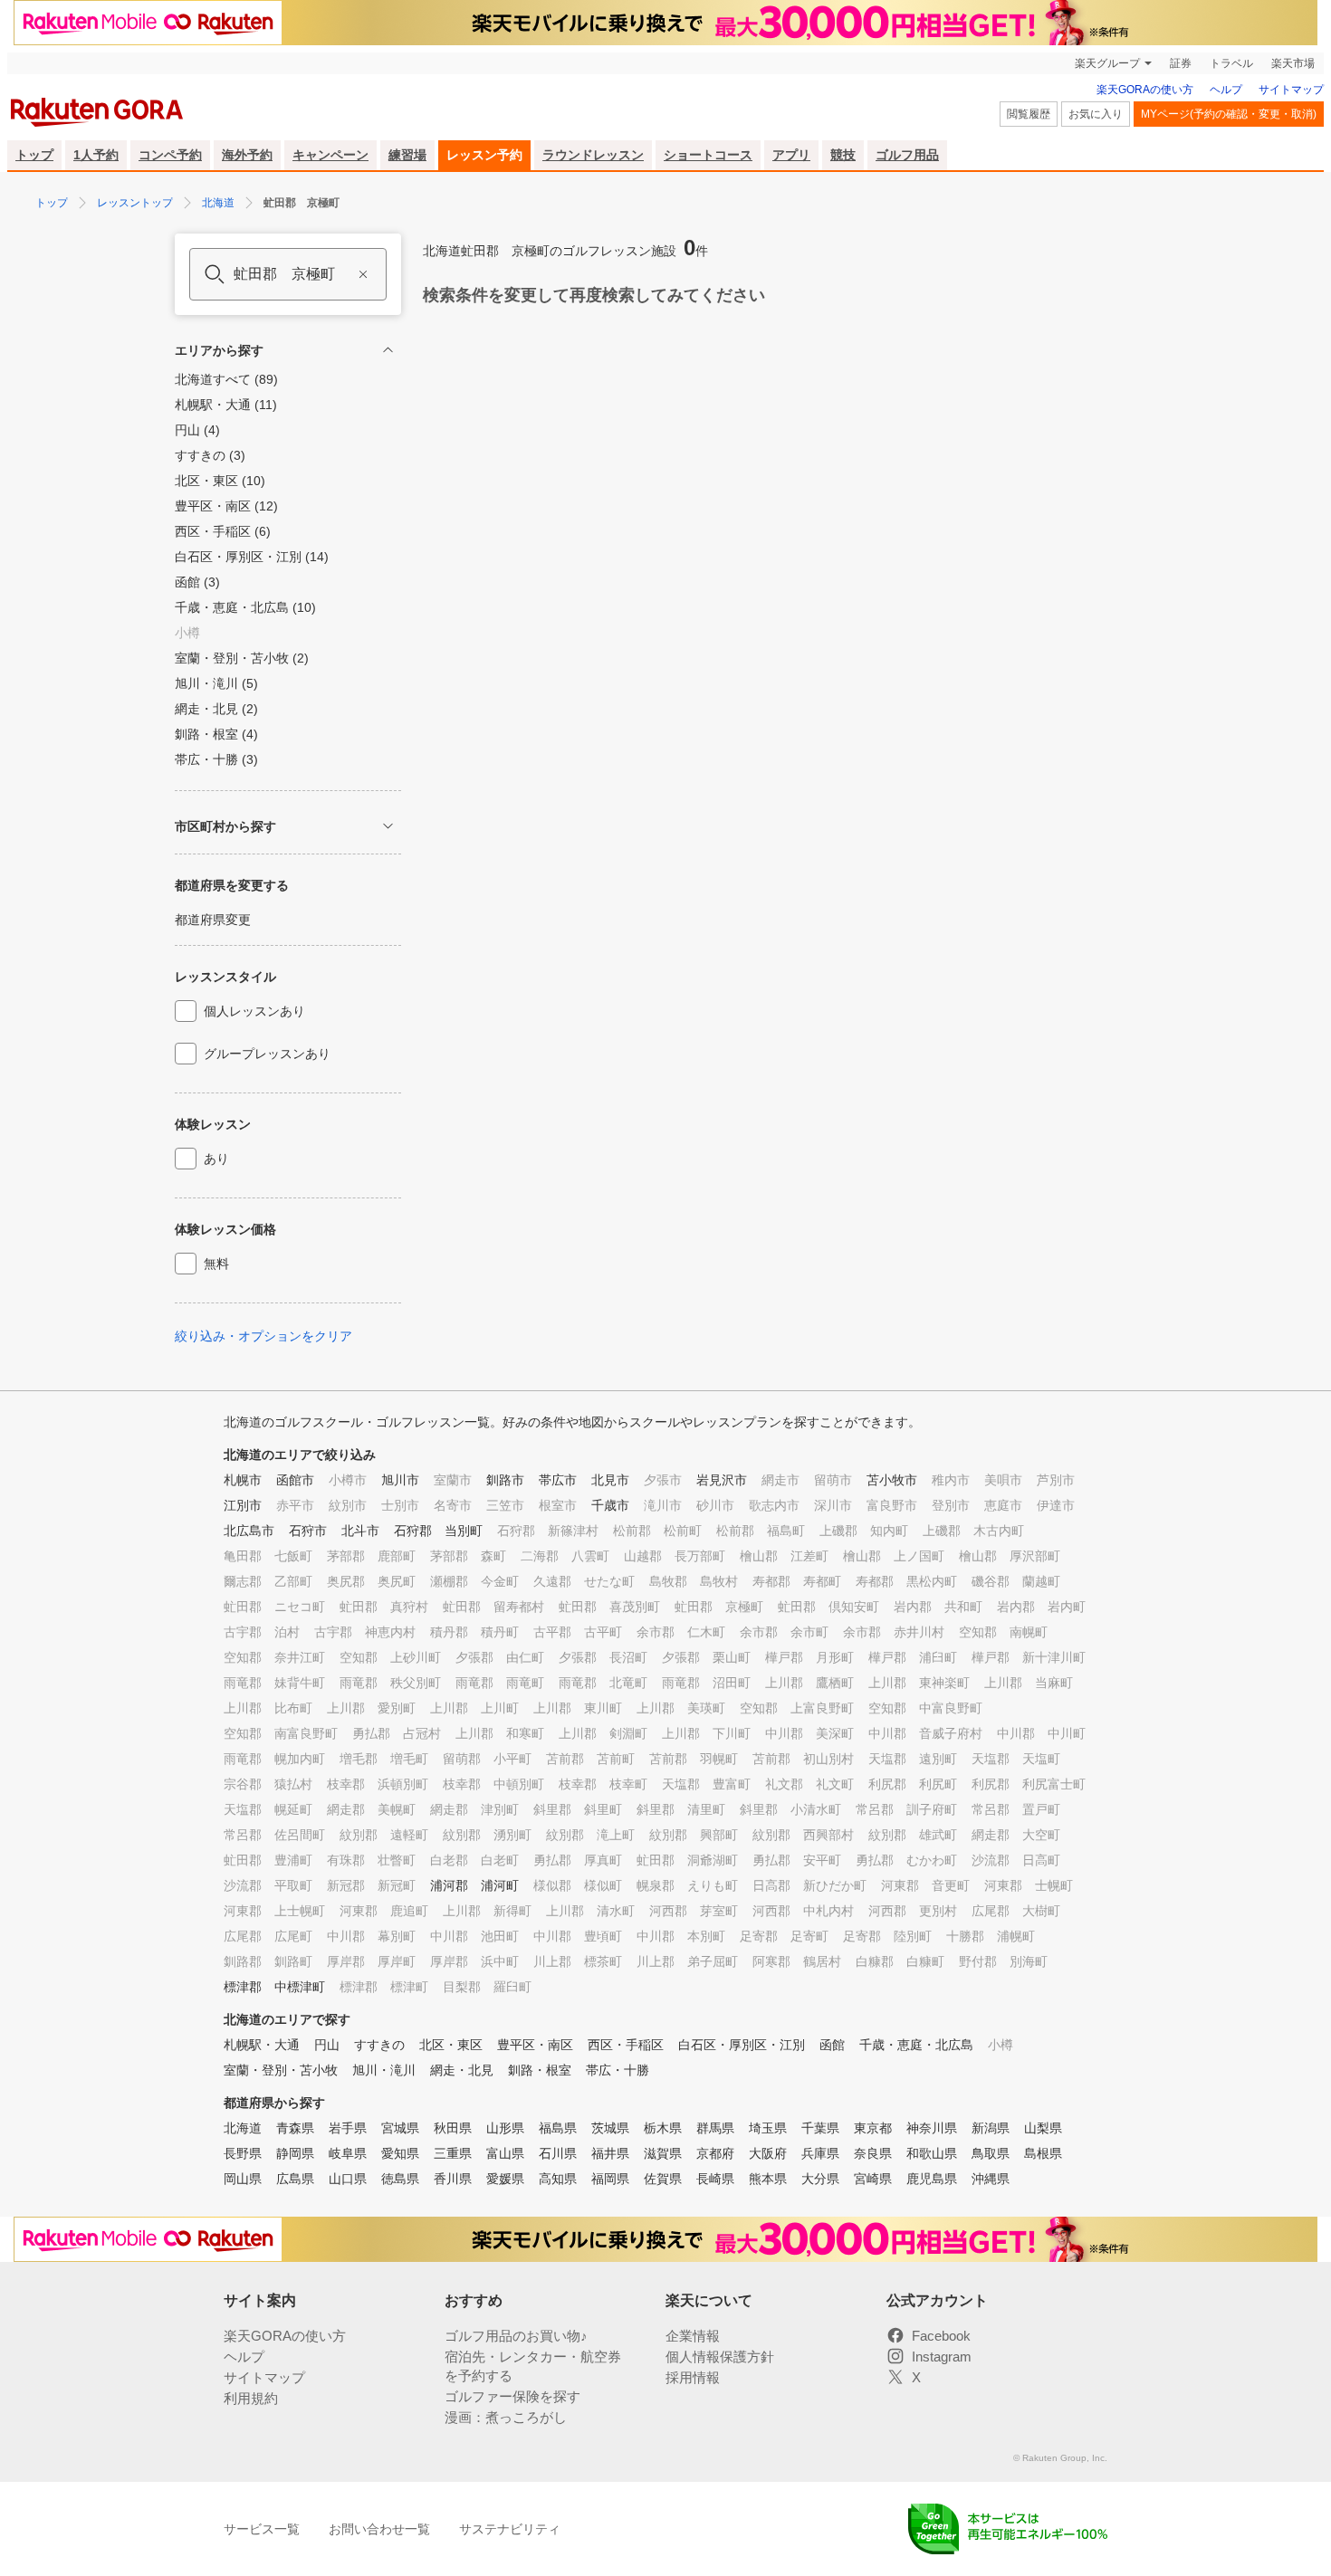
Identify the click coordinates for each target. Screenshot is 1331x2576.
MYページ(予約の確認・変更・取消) (1229, 114)
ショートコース (708, 155)
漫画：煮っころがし (506, 2417)
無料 (216, 1264)
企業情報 (693, 2336)
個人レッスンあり (254, 1011)
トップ (34, 155)
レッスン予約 (484, 155)
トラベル (1231, 63)
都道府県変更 (213, 920)
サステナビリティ (510, 2529)
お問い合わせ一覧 (379, 2529)
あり (216, 1159)
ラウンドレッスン (593, 155)
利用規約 (251, 2398)
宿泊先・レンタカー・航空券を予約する (533, 2366)
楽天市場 (1293, 63)
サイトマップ (1291, 90)
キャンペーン (330, 155)
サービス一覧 (262, 2529)
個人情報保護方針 (720, 2357)
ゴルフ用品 (907, 155)
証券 (1181, 63)
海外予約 (247, 155)
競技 (843, 155)
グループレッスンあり (267, 1054)
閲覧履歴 (1029, 114)
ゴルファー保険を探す (512, 2396)
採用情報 (693, 2377)
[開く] (388, 826)
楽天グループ (1107, 63)
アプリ (791, 155)
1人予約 (96, 155)
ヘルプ (1226, 90)
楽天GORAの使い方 (1145, 90)
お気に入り (1096, 114)
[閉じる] (388, 350)
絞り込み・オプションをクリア (263, 1336)
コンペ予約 (170, 155)
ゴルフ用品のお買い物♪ (516, 2336)
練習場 (407, 155)
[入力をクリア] (363, 274)
